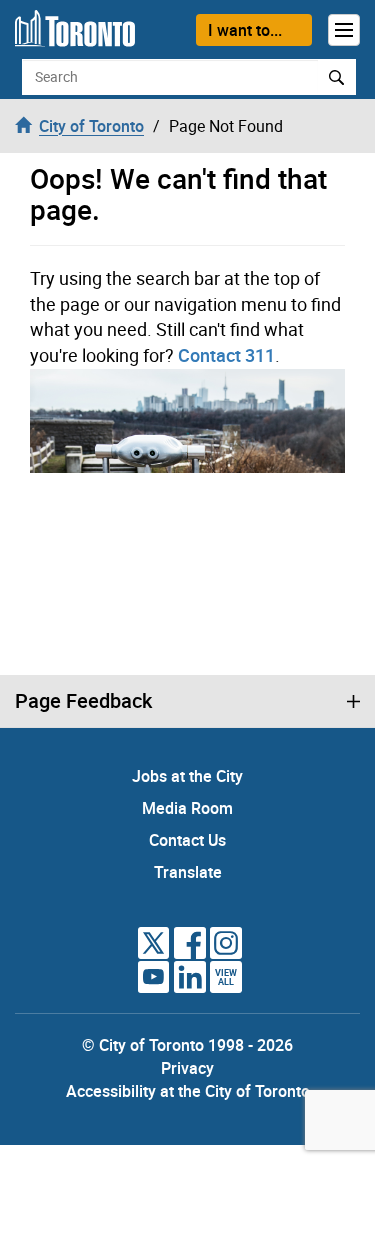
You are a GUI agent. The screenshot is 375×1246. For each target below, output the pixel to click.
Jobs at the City (187, 776)
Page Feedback (83, 701)
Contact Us (187, 840)
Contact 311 (226, 355)
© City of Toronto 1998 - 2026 (187, 1045)
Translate (188, 872)
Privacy (187, 1068)
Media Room (187, 808)
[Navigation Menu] (344, 30)
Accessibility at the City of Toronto (188, 1091)
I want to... (245, 30)
